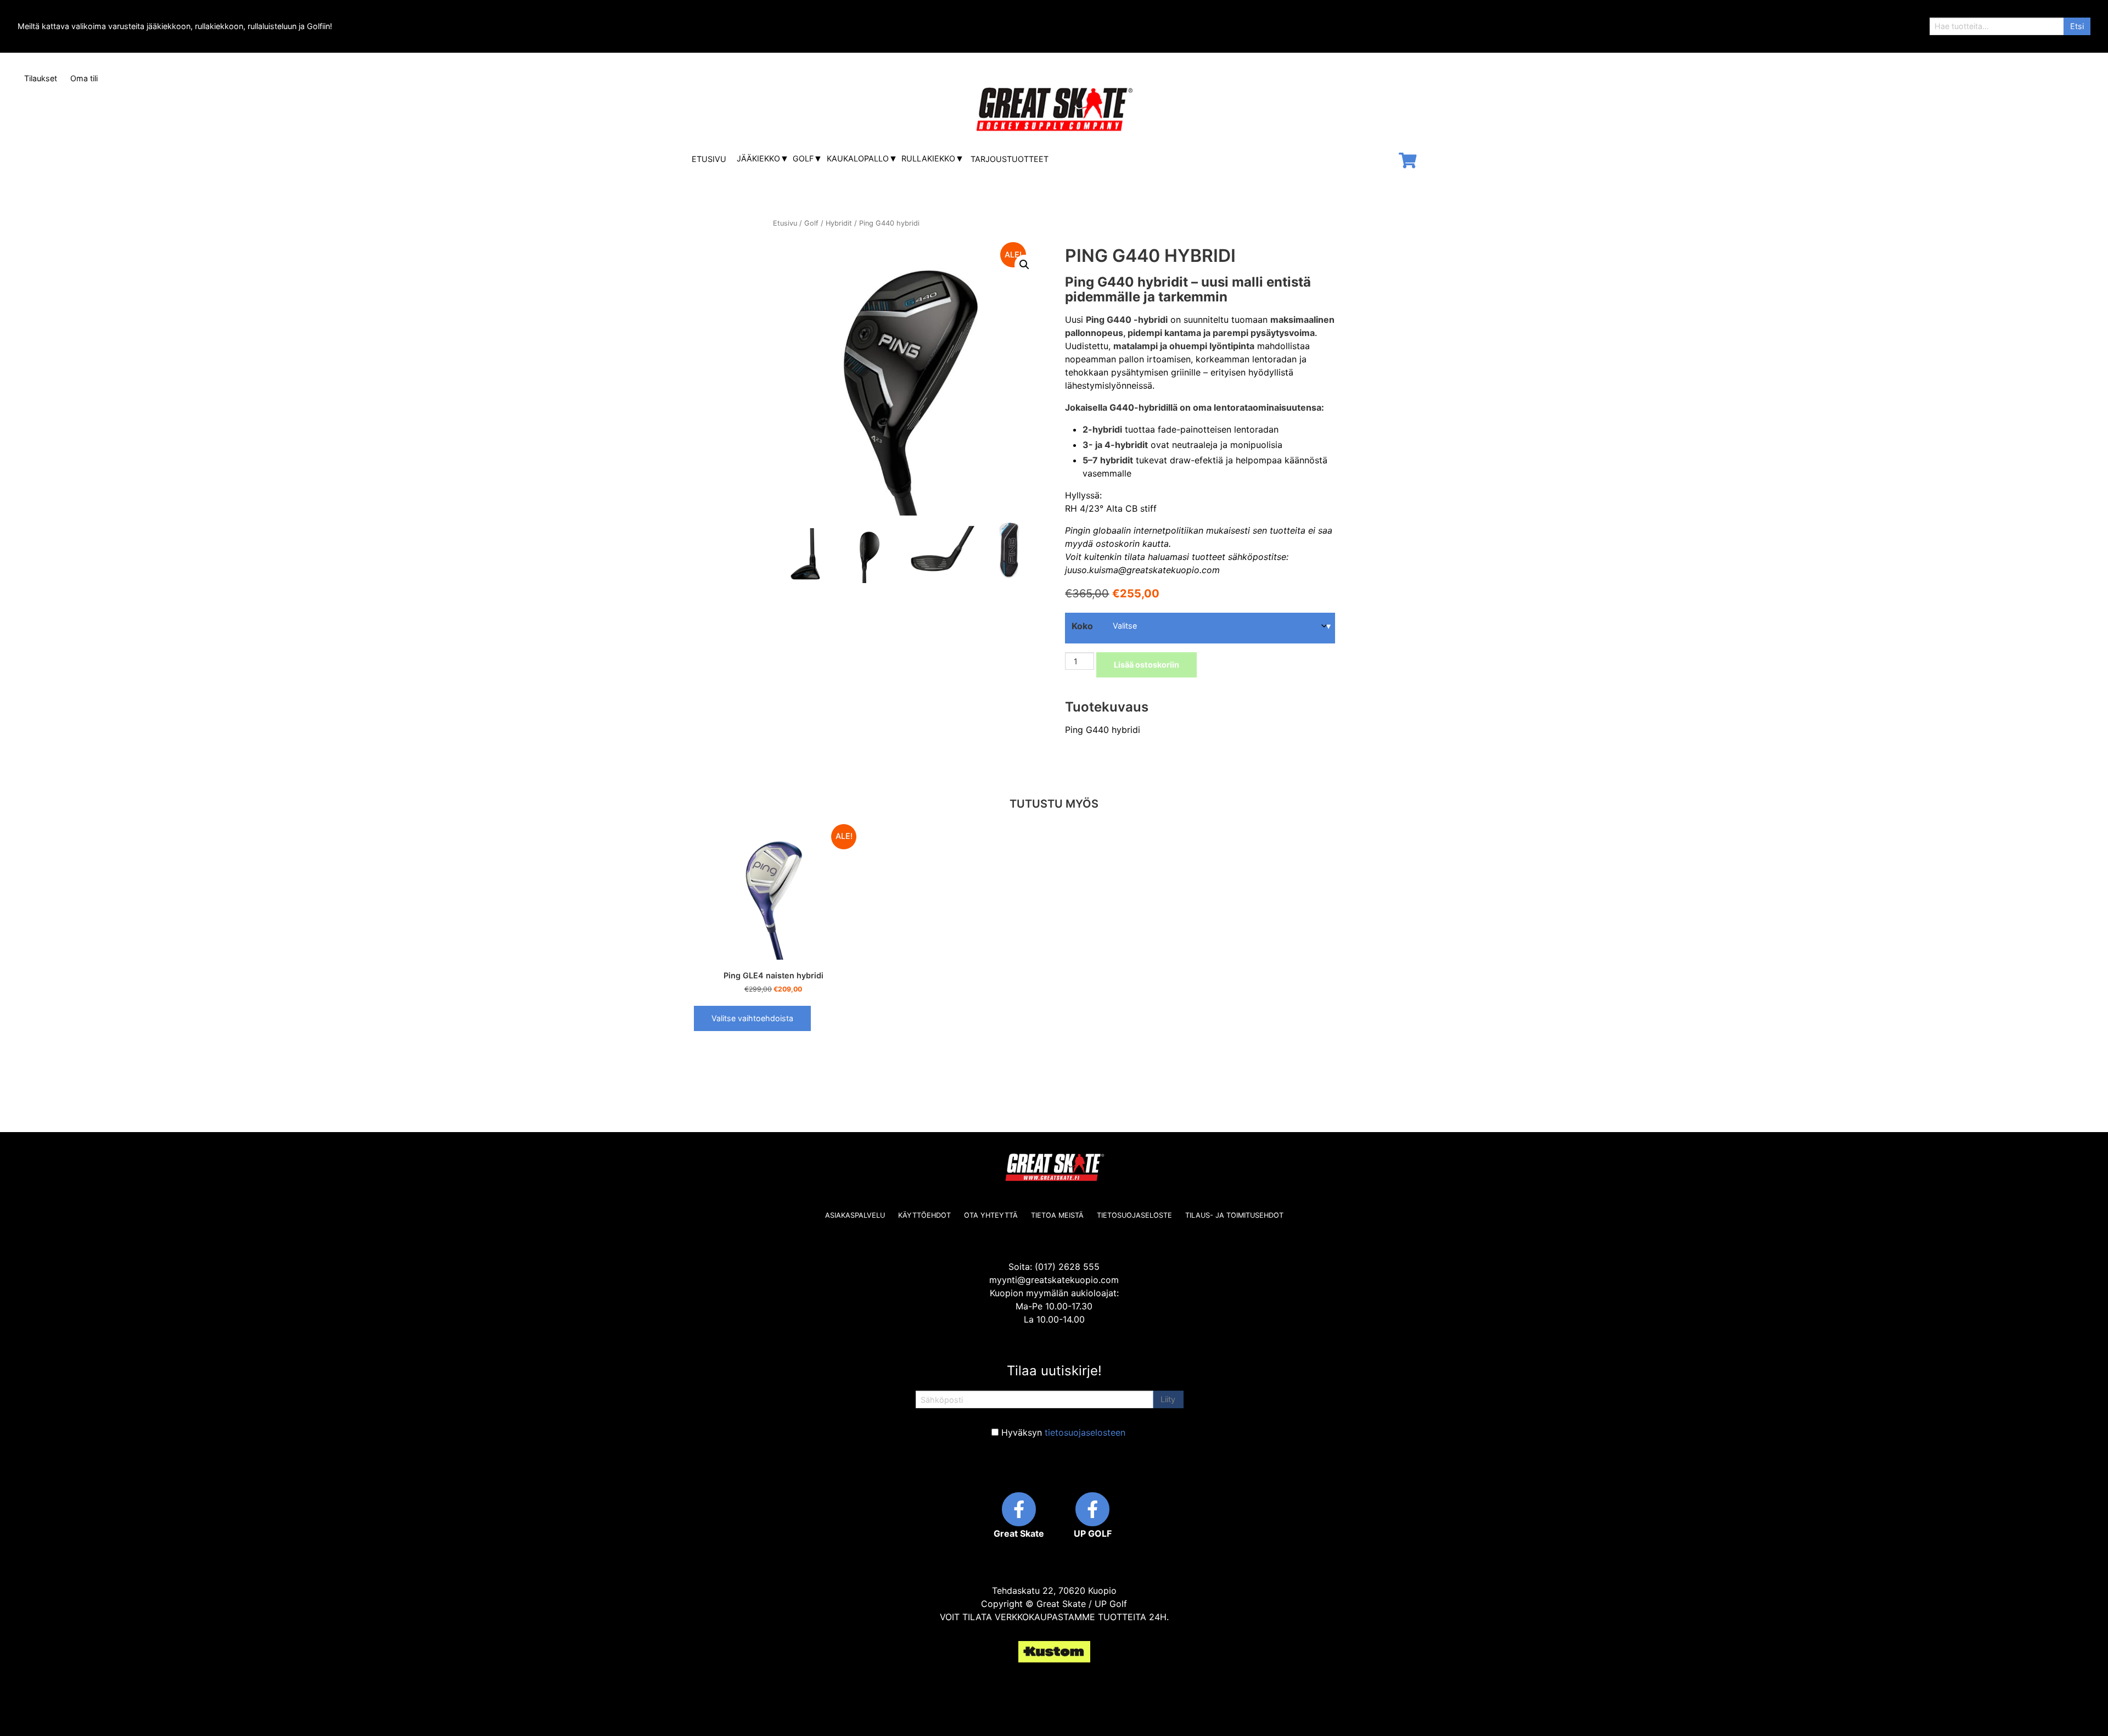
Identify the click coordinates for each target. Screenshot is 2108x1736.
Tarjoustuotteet (1010, 159)
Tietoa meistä (1057, 1215)
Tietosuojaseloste (1134, 1215)
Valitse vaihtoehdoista (752, 1018)
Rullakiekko (928, 158)
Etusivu (709, 159)
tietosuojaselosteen (1085, 1432)
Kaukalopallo (858, 158)
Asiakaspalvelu (855, 1215)
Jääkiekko (758, 158)
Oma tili (84, 78)
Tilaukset (41, 78)
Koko (1082, 626)
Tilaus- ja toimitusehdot (1234, 1215)
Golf (803, 158)
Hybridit (839, 223)
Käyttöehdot (924, 1215)
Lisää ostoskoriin (1146, 665)
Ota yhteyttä (991, 1215)
